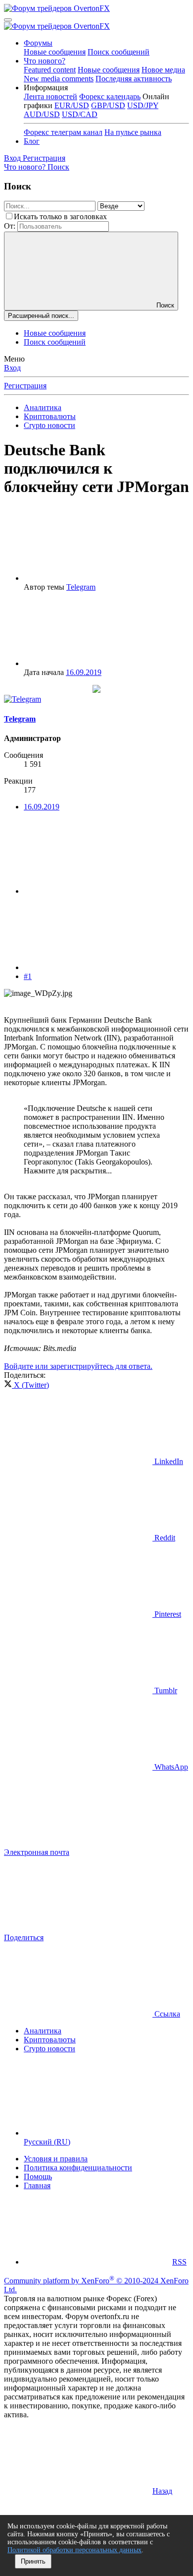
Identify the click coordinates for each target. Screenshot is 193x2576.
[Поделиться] (98, 891)
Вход (12, 368)
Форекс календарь (110, 96)
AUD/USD (42, 114)
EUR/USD (72, 105)
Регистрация (25, 386)
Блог (32, 141)
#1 (28, 976)
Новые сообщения (55, 52)
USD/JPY (143, 105)
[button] (46, 88)
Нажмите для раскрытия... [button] (68, 1171)
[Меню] (8, 20)
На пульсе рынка (133, 132)
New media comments (59, 79)
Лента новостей (50, 96)
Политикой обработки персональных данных (74, 2550)
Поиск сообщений (119, 52)
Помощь (38, 2177)
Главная (37, 2185)
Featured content (50, 70)
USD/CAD (80, 114)
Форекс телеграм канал (63, 132)
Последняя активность (134, 79)
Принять (33, 2561)
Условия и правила (56, 2159)
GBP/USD (108, 105)
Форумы (38, 43)
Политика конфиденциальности (78, 2168)
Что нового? (45, 61)
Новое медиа (163, 70)
